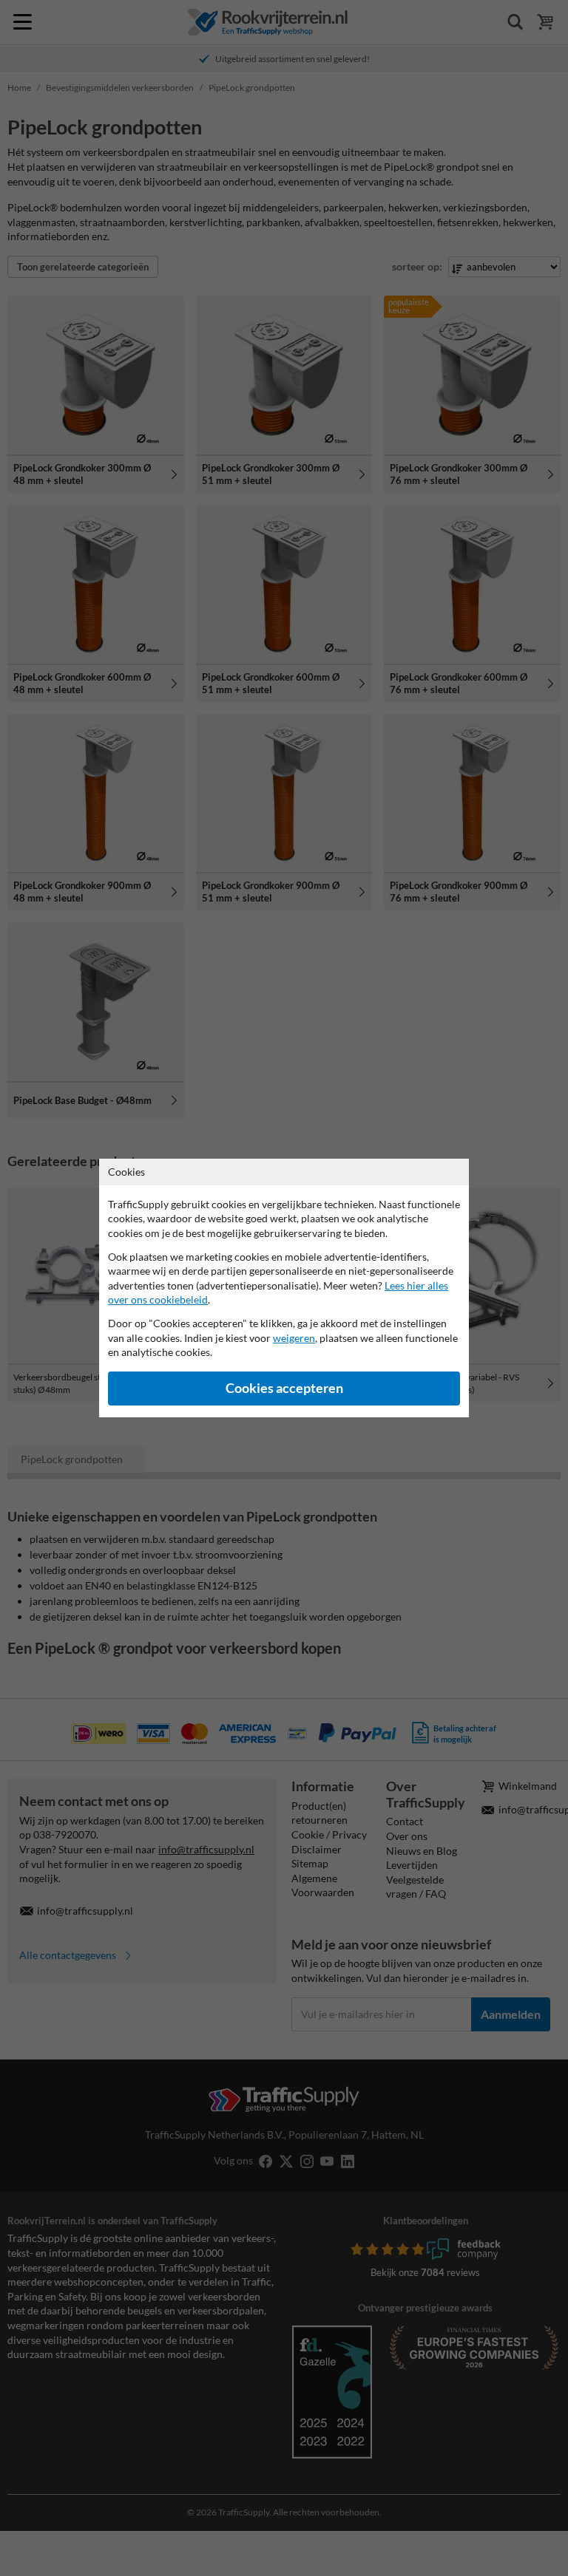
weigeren (294, 1338)
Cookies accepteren (284, 1388)
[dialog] (284, 1288)
